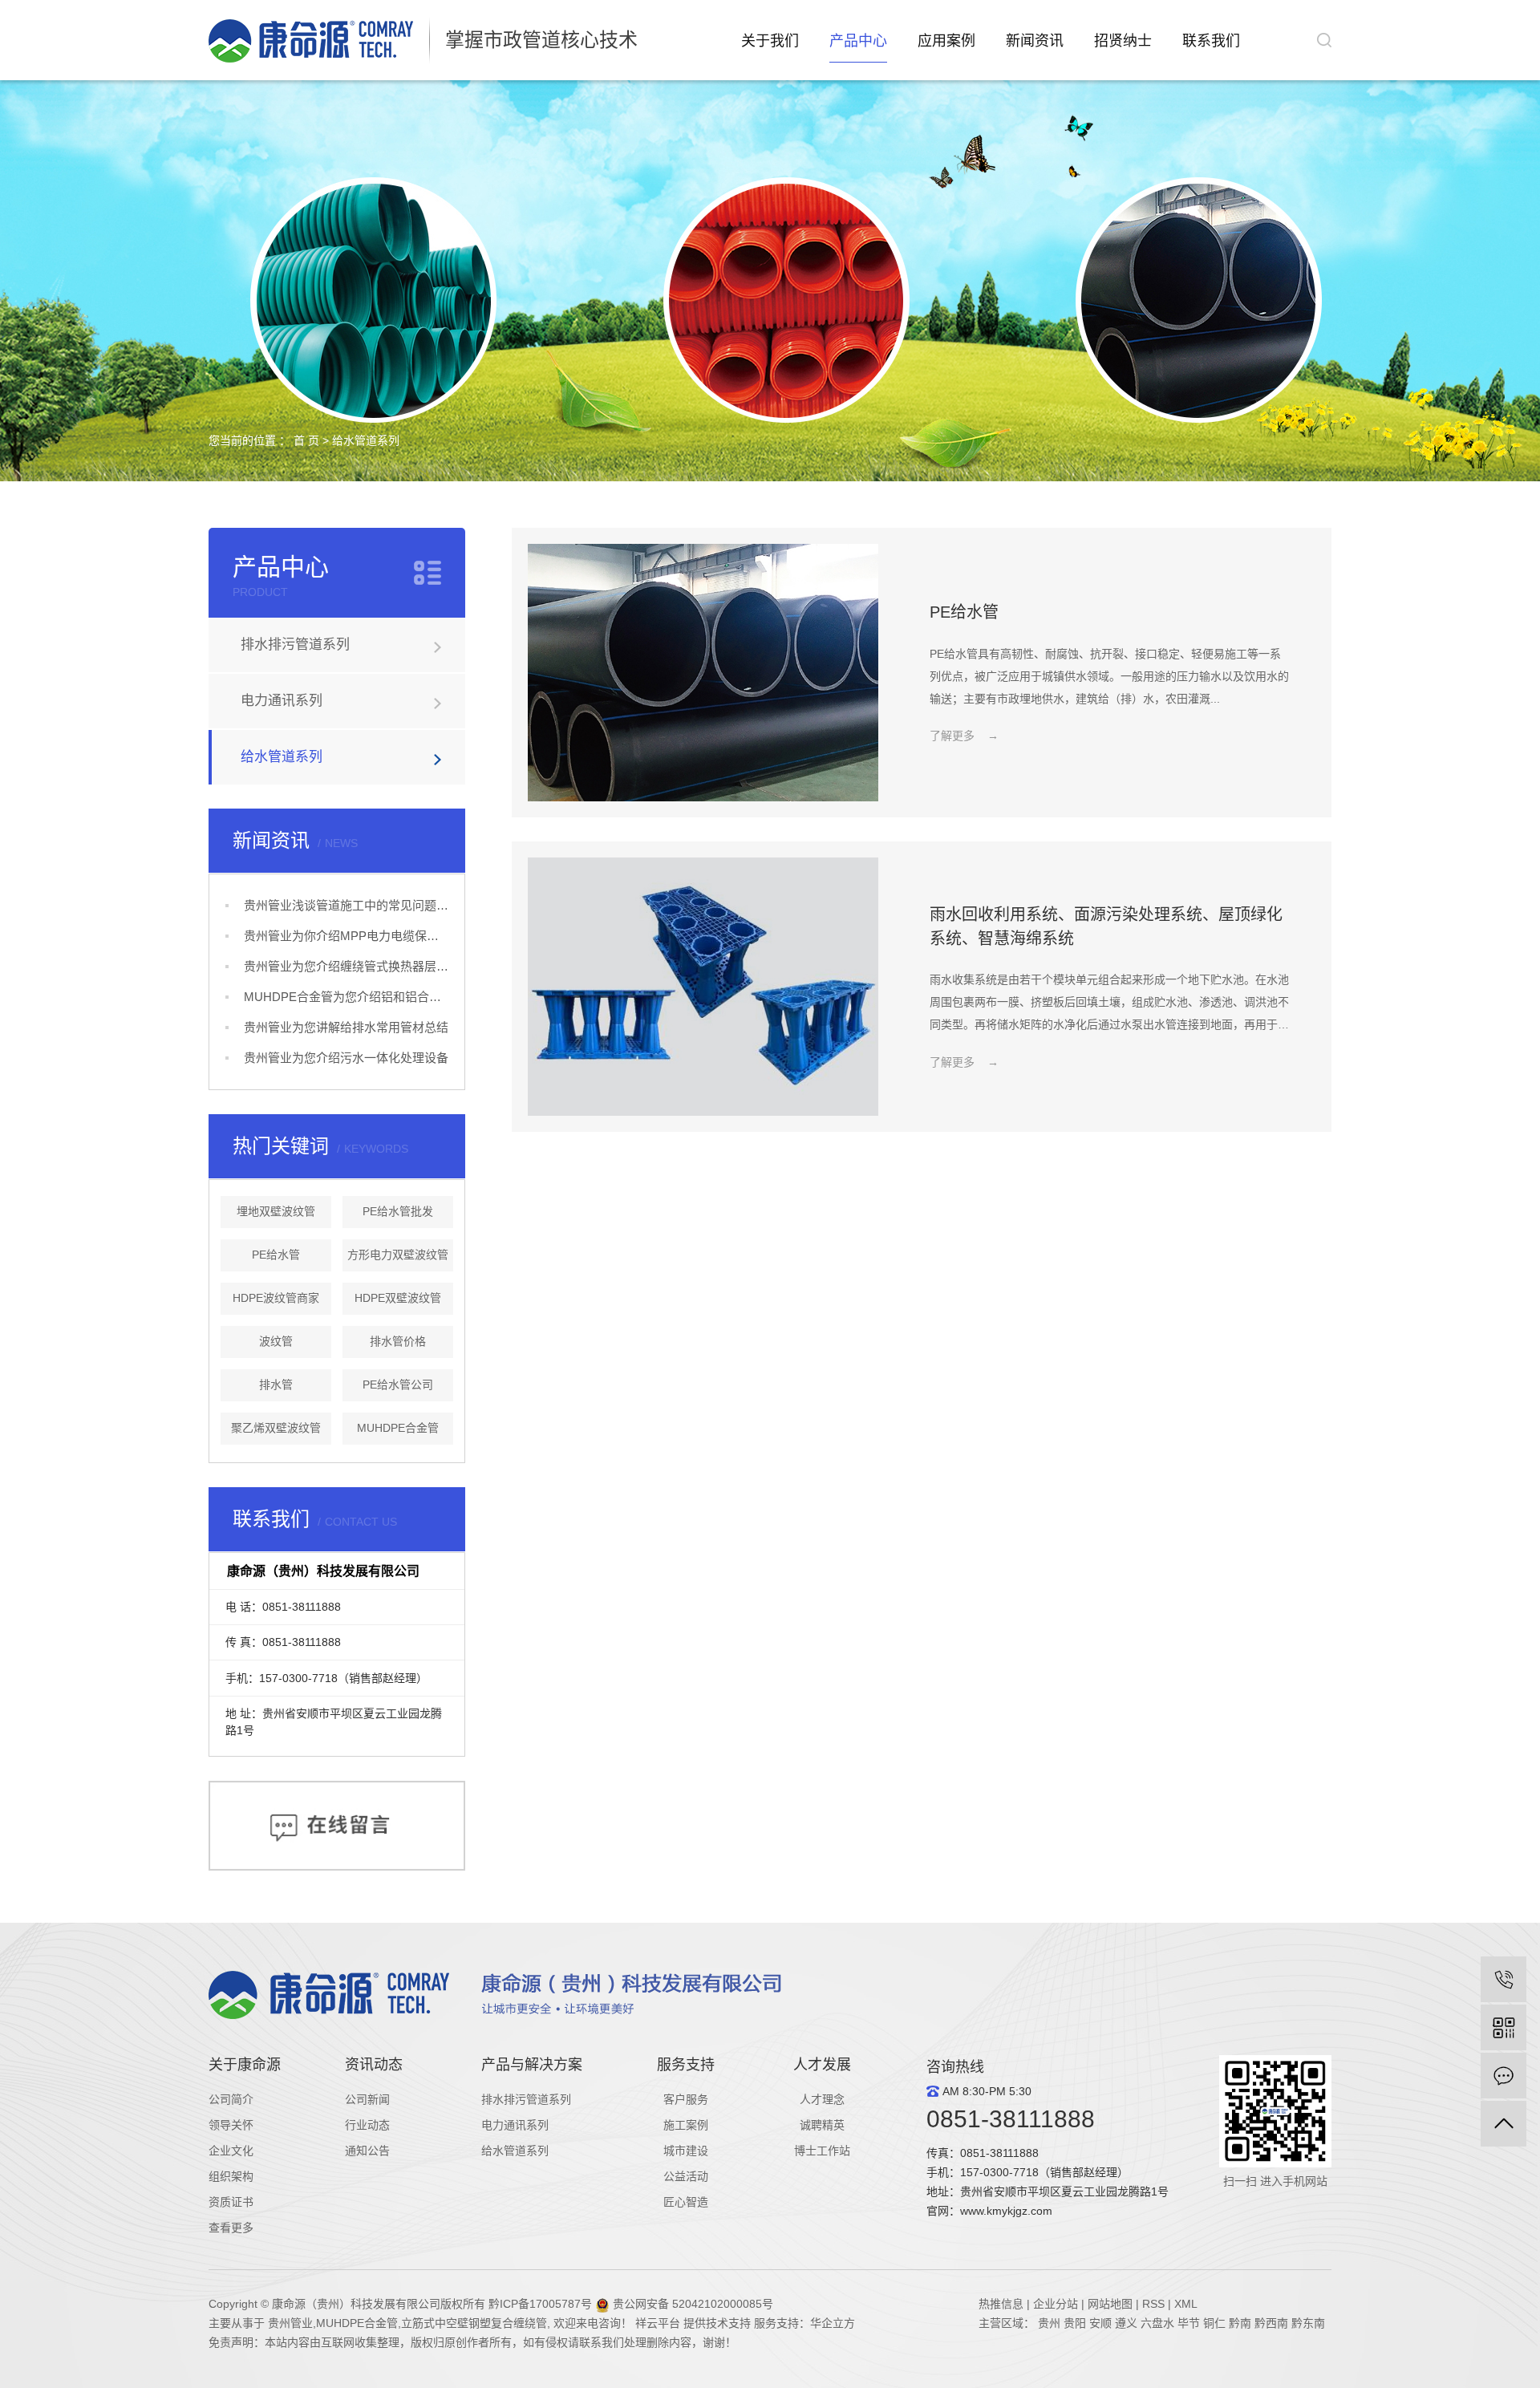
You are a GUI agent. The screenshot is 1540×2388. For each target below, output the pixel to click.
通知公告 (367, 2151)
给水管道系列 (366, 440)
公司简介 (231, 2099)
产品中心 (858, 41)
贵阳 (1075, 2323)
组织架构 (231, 2176)
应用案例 (946, 41)
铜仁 (1214, 2323)
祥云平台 (658, 2323)
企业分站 (1056, 2304)
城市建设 (686, 2151)
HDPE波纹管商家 (276, 1298)
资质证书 (231, 2202)
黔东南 (1308, 2323)
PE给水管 (276, 1255)
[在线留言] (1504, 2076)
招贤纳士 (1123, 41)
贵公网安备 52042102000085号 (691, 2304)
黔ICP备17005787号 (540, 2304)
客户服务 (686, 2099)
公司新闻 (367, 2099)
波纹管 (276, 1341)
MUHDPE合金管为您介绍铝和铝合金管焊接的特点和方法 (346, 997)
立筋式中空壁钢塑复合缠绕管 (474, 2323)
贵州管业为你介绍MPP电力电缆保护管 (346, 936)
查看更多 (231, 2228)
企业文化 (231, 2151)
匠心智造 (686, 2202)
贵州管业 (290, 2323)
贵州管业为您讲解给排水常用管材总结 (346, 1027)
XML (1186, 2304)
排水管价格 (398, 1341)
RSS (1153, 2304)
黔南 (1240, 2323)
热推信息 (1001, 2304)
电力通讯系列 (282, 701)
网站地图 (1110, 2304)
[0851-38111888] (1504, 1979)
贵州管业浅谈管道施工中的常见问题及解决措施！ (346, 905)
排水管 (276, 1385)
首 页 (306, 440)
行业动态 (367, 2125)
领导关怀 (231, 2125)
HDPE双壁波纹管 (398, 1298)
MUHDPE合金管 (398, 1428)
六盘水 (1157, 2323)
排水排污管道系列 (295, 645)
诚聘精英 (822, 2125)
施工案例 (686, 2125)
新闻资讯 (1035, 41)
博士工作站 (822, 2151)
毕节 (1189, 2323)
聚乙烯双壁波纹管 (276, 1428)
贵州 (1049, 2323)
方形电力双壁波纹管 (398, 1255)
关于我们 (770, 41)
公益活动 (686, 2176)
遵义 (1126, 2323)
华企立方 (833, 2323)
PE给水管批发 (398, 1211)
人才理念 (822, 2099)
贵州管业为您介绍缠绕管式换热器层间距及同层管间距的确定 (346, 966)
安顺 (1100, 2323)
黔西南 (1271, 2323)
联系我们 (1211, 41)
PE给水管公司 (398, 1385)
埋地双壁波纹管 (276, 1211)
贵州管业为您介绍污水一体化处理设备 (346, 1058)
